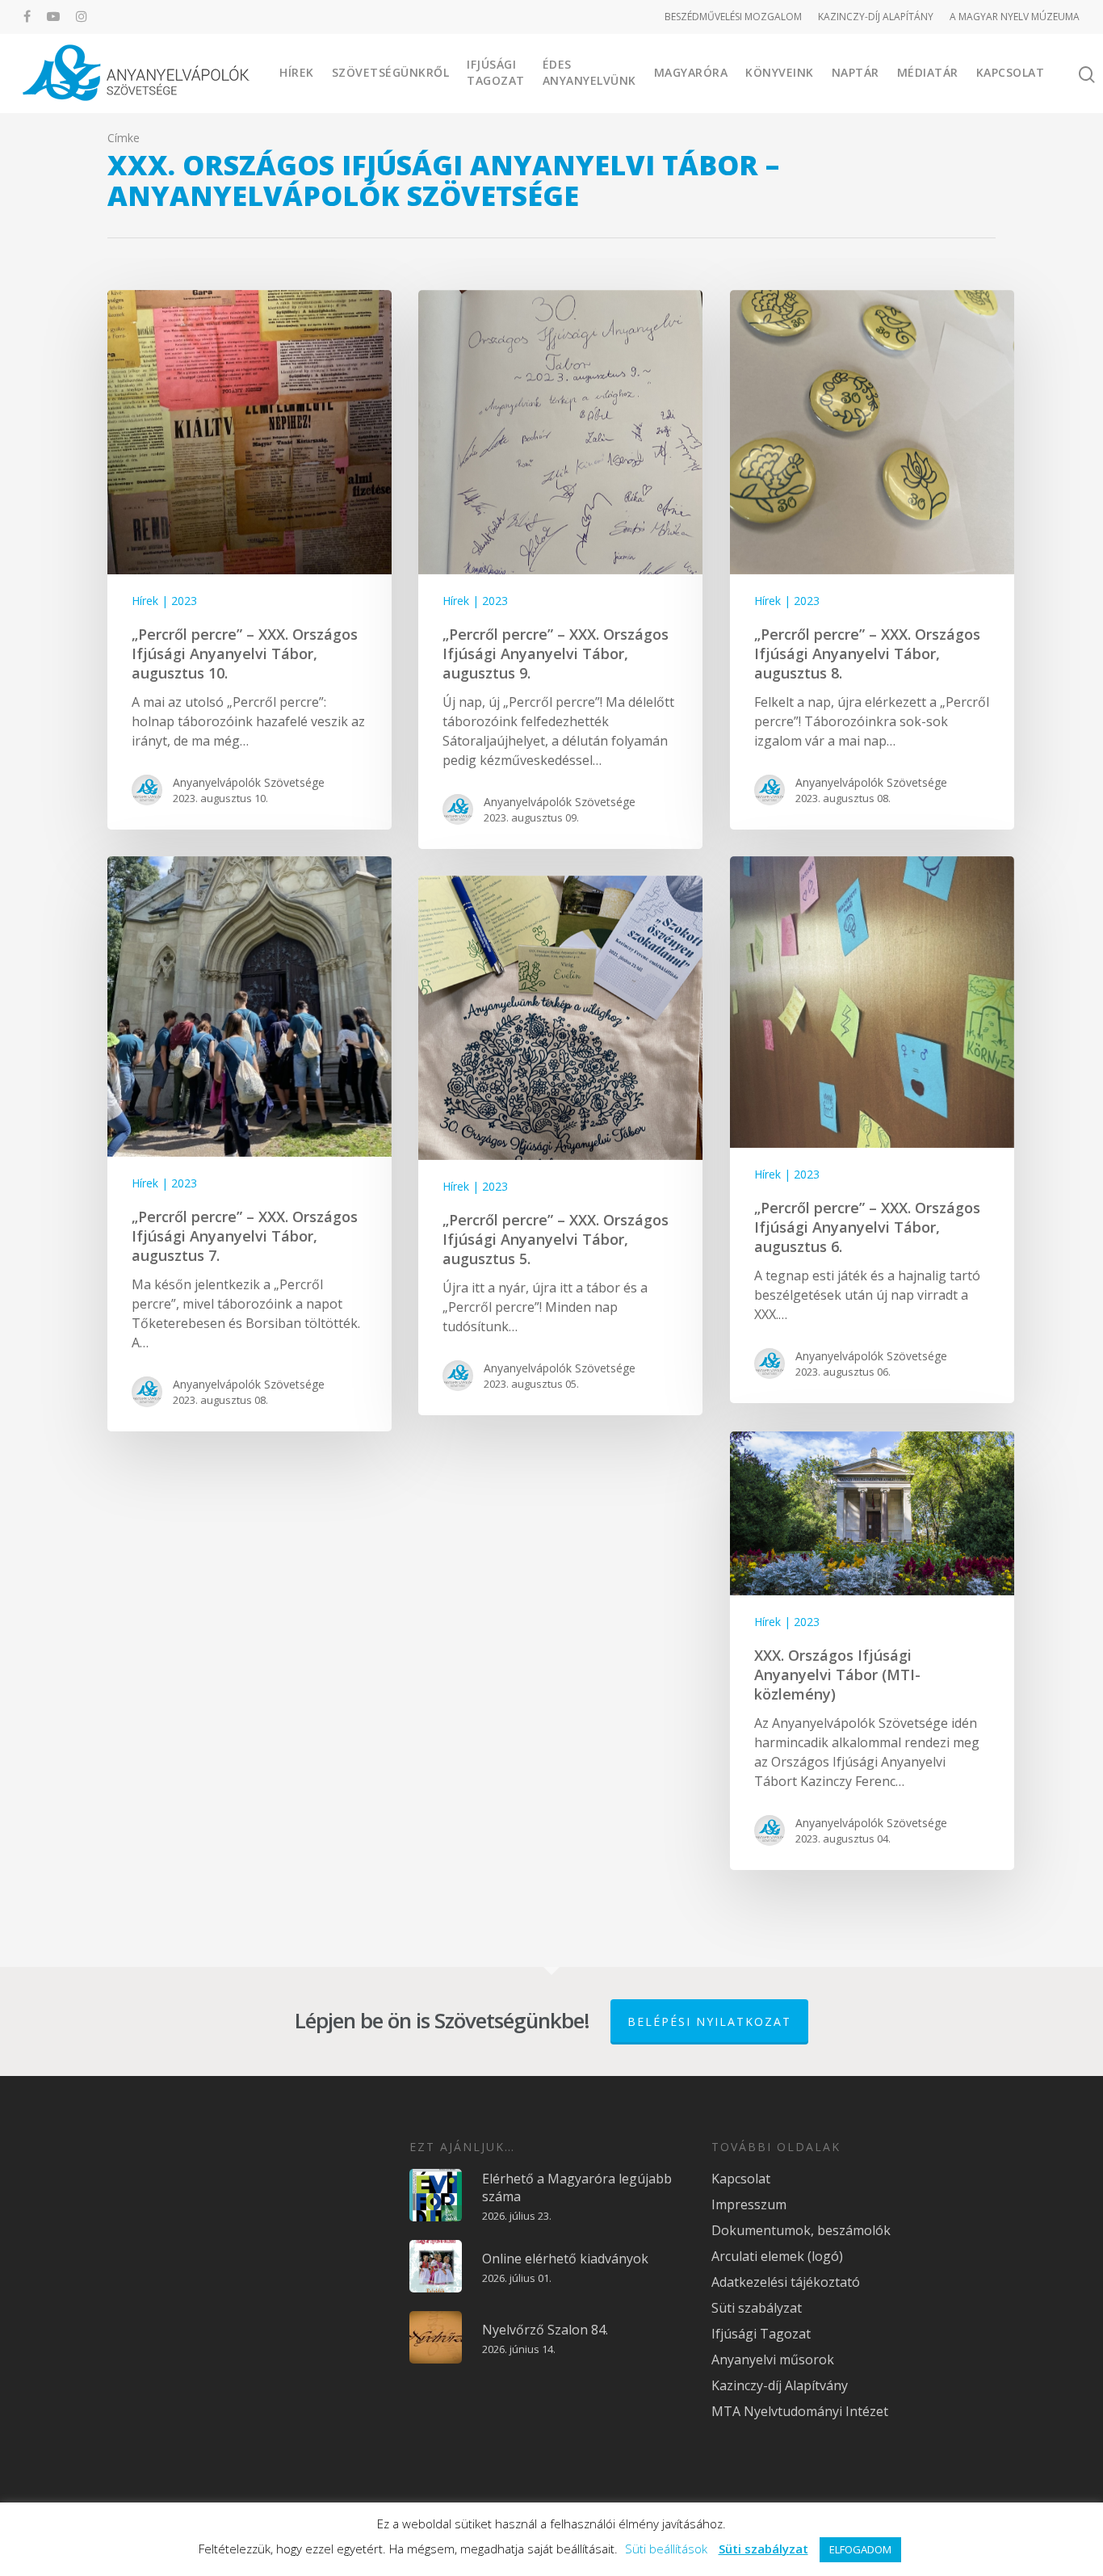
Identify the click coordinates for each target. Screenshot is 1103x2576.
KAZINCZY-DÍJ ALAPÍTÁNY (876, 17)
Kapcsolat (1011, 72)
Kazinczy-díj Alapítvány (780, 2385)
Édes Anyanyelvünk (589, 72)
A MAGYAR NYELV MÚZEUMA (1015, 17)
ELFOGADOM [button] (860, 2549)
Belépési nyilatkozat (709, 2021)
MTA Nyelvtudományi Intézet (800, 2411)
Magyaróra (691, 72)
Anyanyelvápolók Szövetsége (249, 782)
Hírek (297, 72)
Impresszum (749, 2204)
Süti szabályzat (757, 2308)
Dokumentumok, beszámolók (801, 2230)
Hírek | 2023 (164, 601)
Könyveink (780, 72)
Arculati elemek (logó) (777, 2256)
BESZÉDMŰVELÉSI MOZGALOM (733, 17)
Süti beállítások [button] (666, 2549)
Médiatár (928, 72)
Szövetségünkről (391, 72)
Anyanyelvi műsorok (773, 2360)
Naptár (856, 72)
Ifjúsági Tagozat (496, 72)
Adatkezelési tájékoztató (786, 2282)
